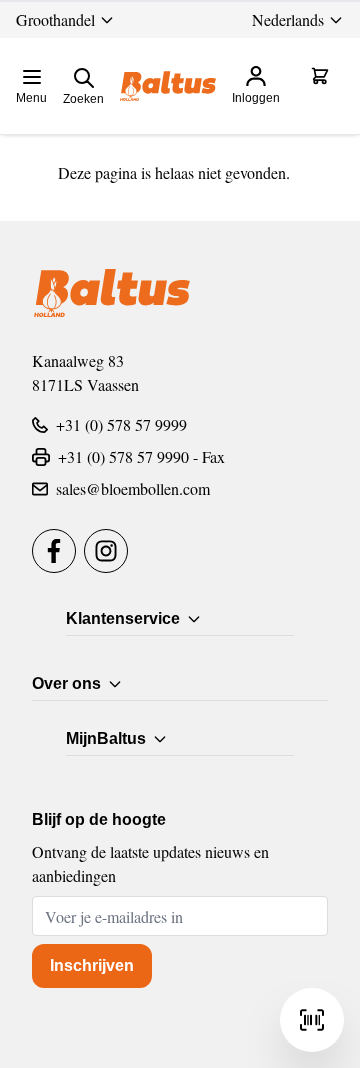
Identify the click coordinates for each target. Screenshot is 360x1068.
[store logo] (168, 86)
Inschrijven (92, 965)
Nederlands (288, 19)
